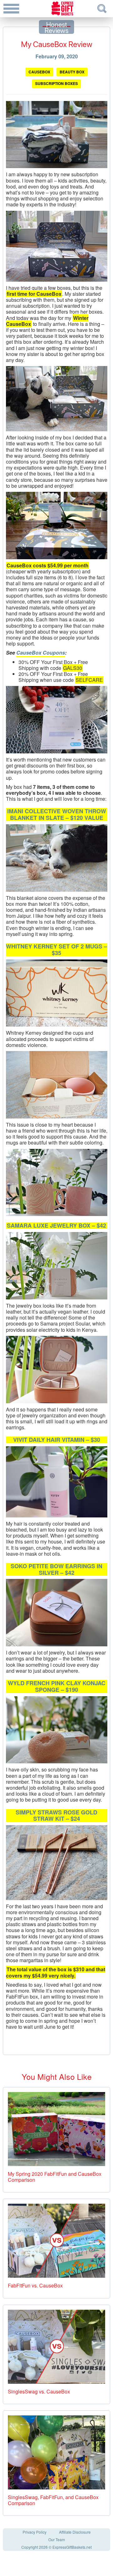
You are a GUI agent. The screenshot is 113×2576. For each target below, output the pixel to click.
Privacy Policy (35, 2532)
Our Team (57, 2539)
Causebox (39, 72)
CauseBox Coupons (41, 653)
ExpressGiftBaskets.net (72, 2547)
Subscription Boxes (56, 83)
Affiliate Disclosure (75, 2532)
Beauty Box (72, 72)
